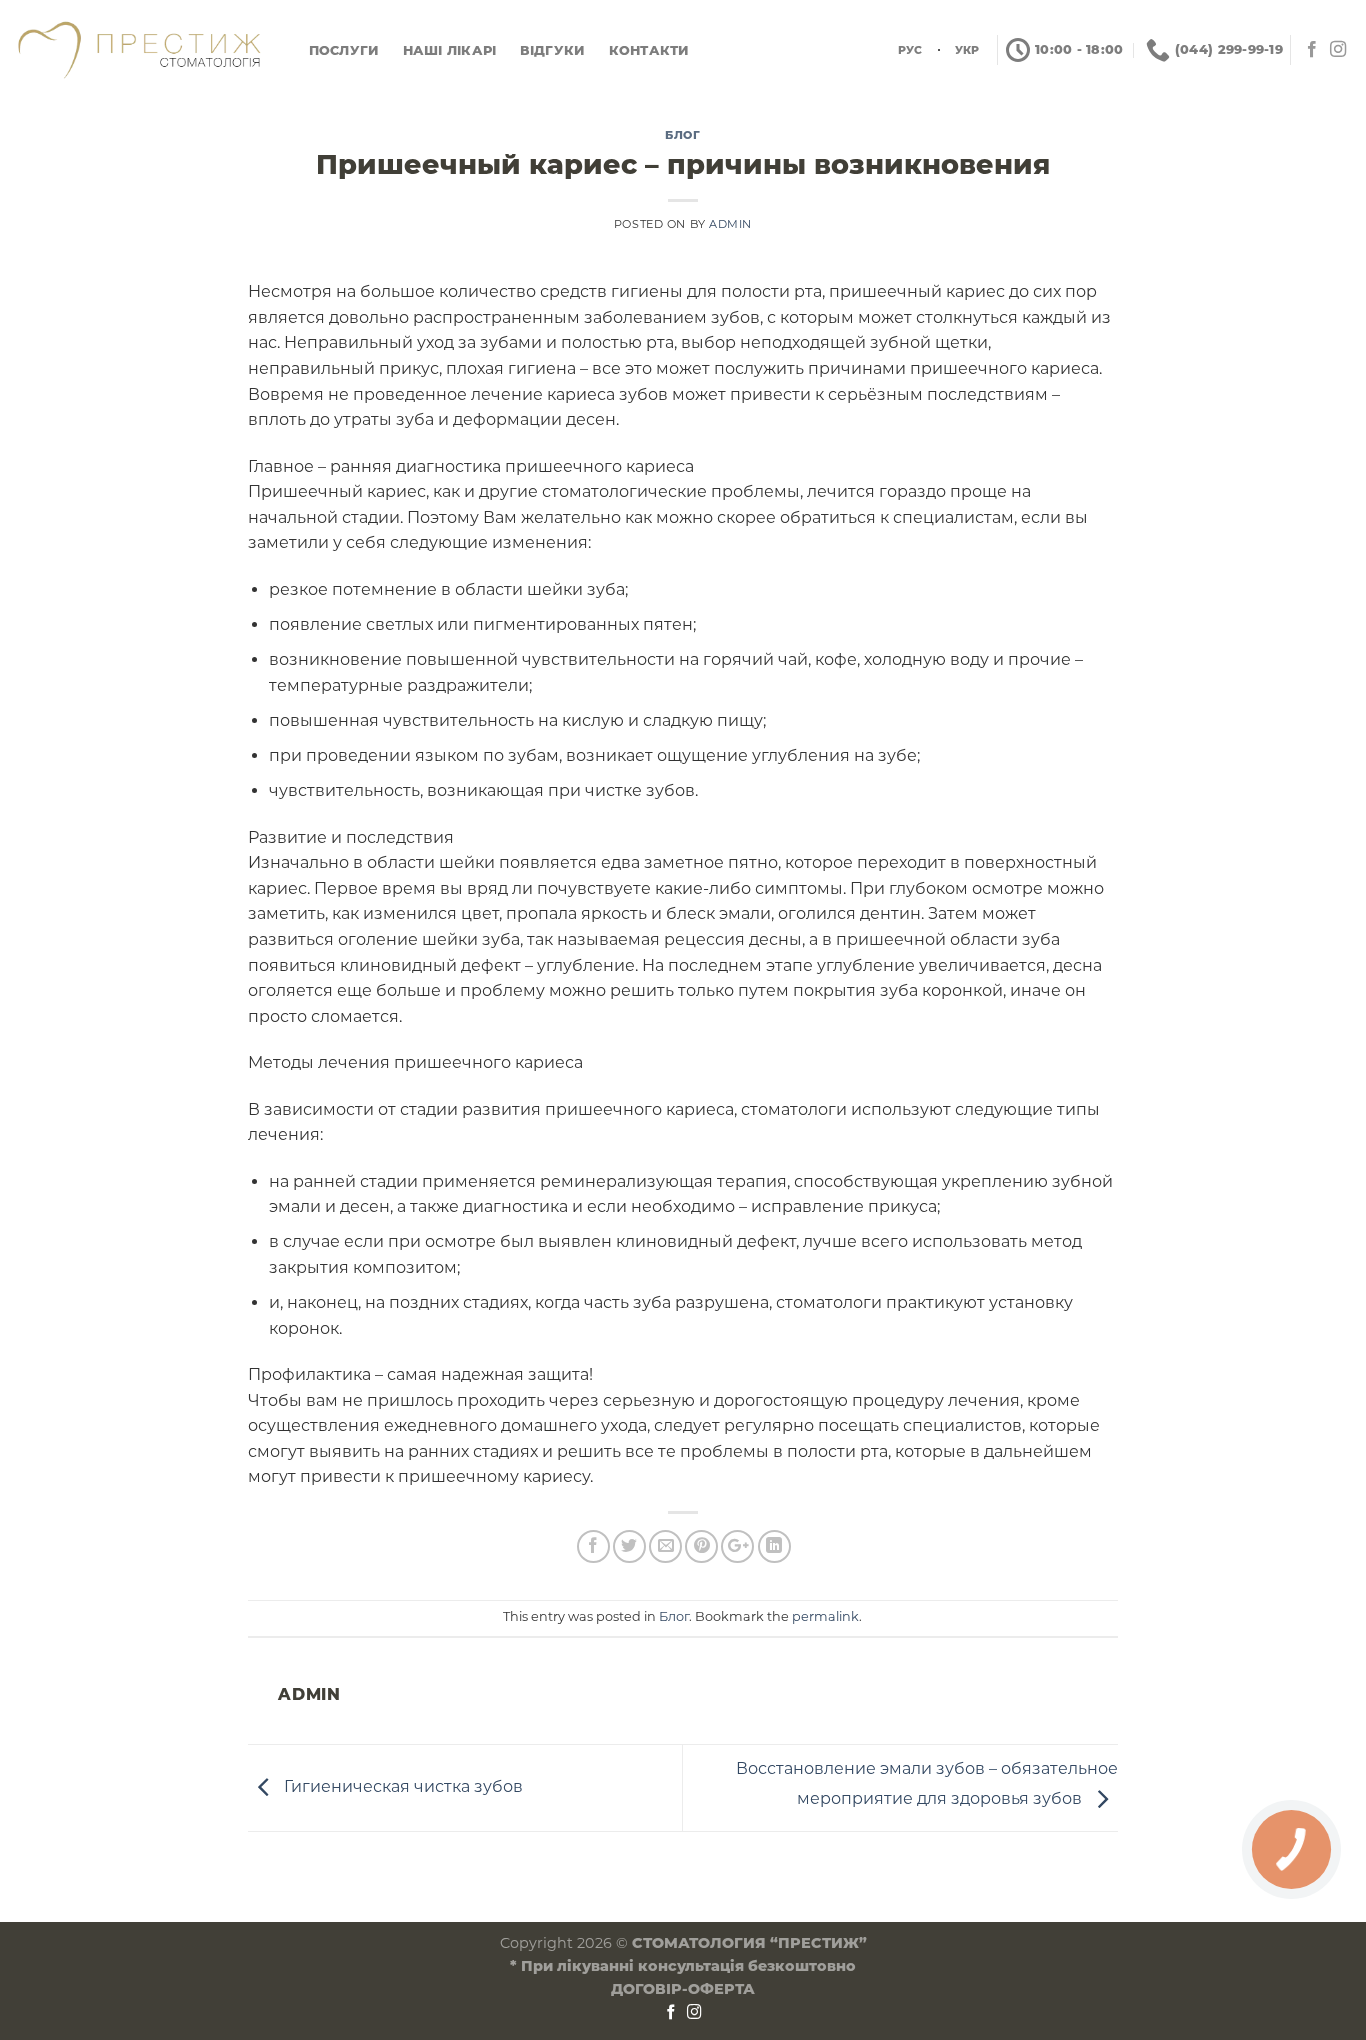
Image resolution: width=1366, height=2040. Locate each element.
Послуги (344, 50)
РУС (910, 50)
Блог (682, 135)
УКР (967, 50)
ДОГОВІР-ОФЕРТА (683, 1989)
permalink (825, 1616)
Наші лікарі (450, 50)
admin (730, 224)
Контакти (649, 50)
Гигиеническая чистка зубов (401, 1786)
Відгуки (553, 50)
